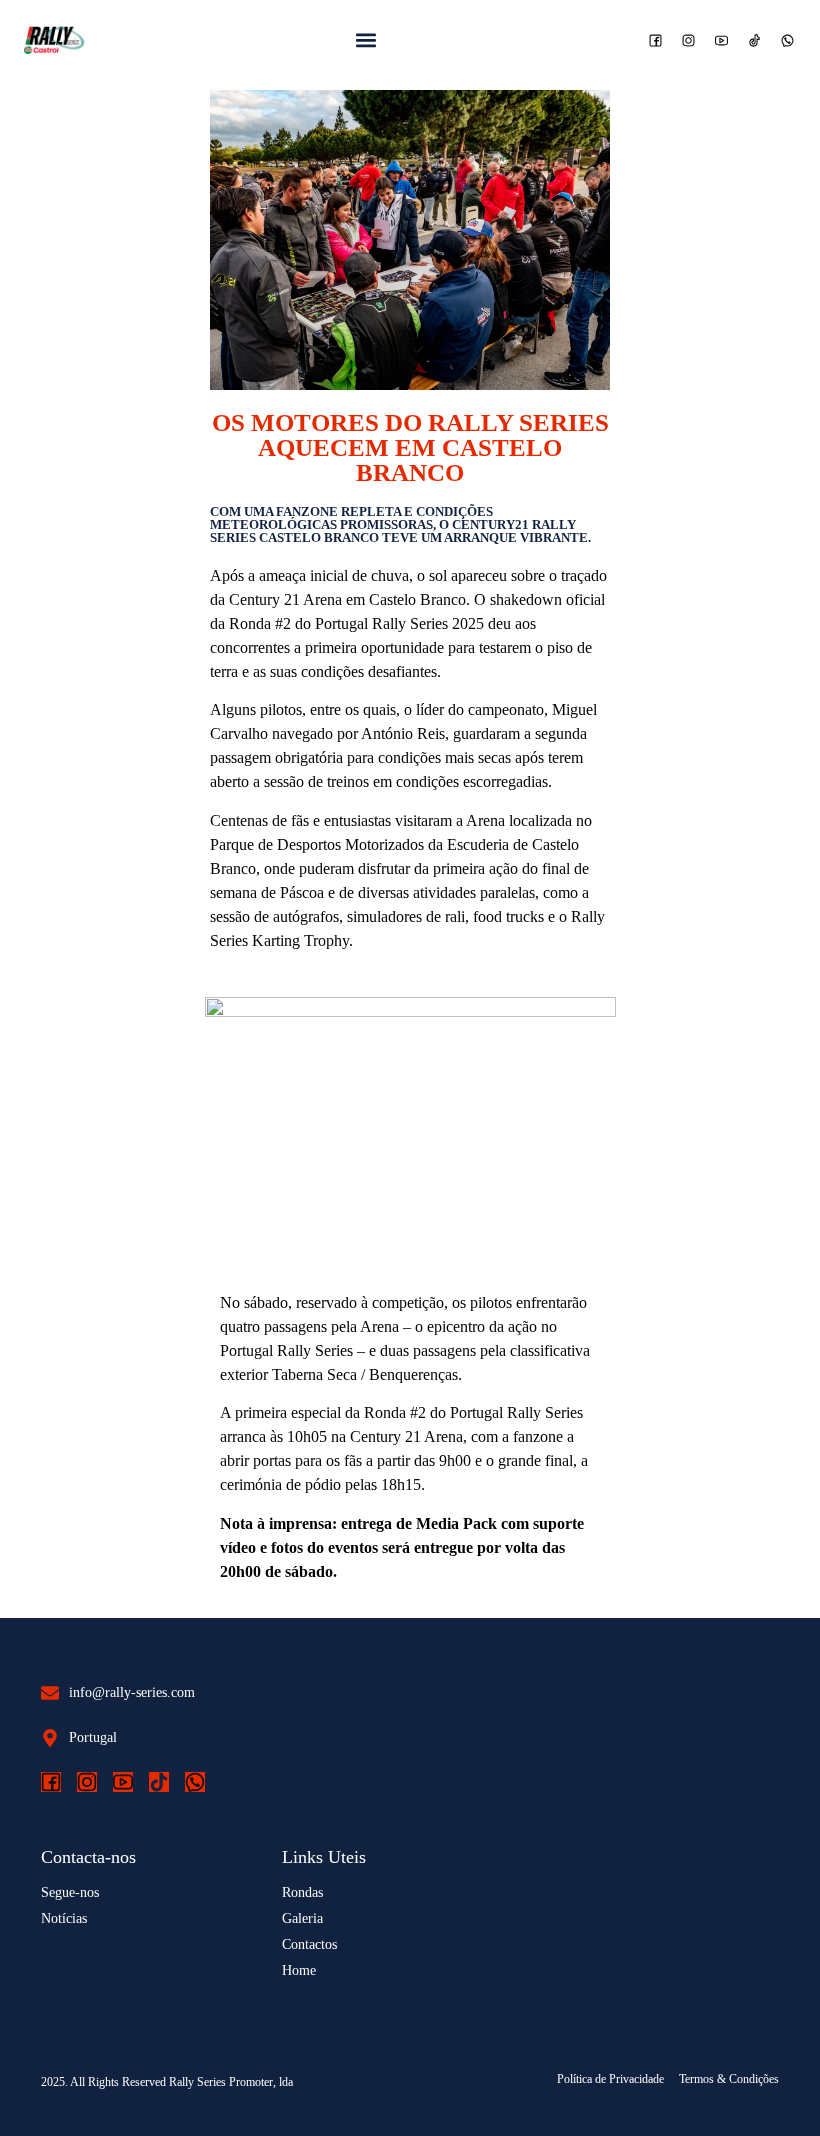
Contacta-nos (88, 1857)
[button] (366, 40)
